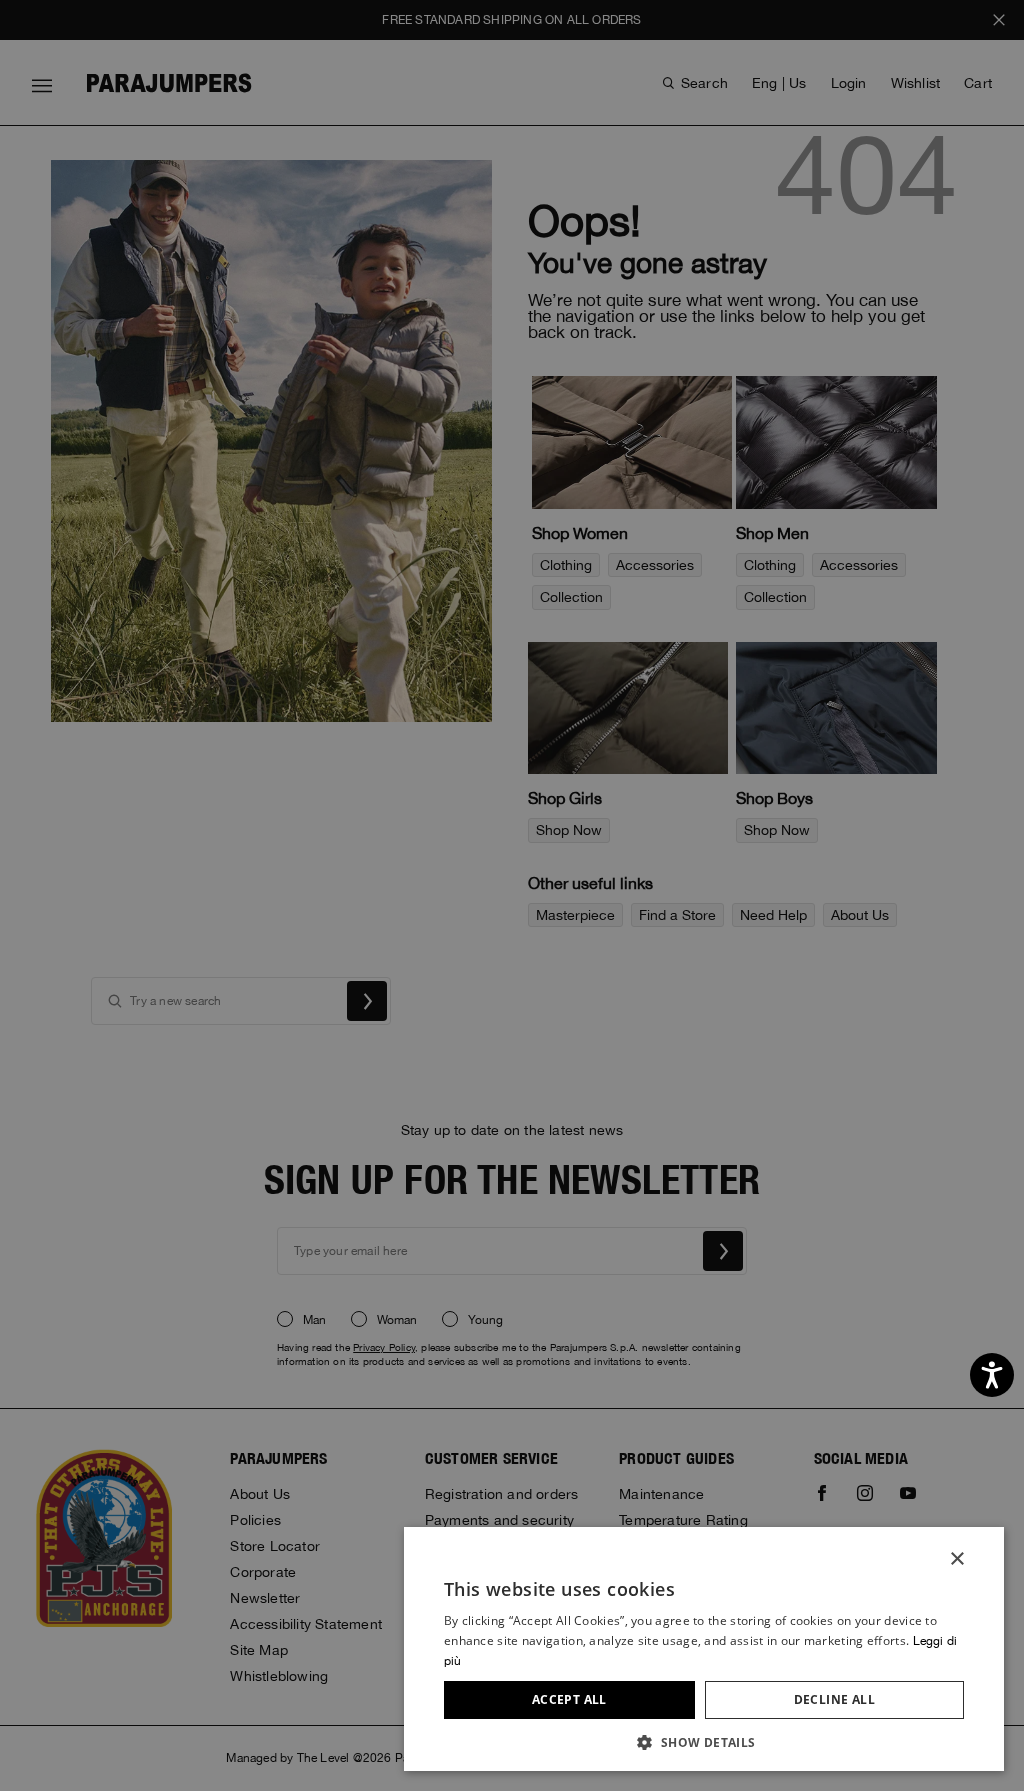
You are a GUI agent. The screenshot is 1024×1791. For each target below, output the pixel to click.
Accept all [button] (569, 1699)
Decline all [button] (834, 1699)
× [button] (956, 1559)
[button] (704, 1741)
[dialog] (512, 895)
